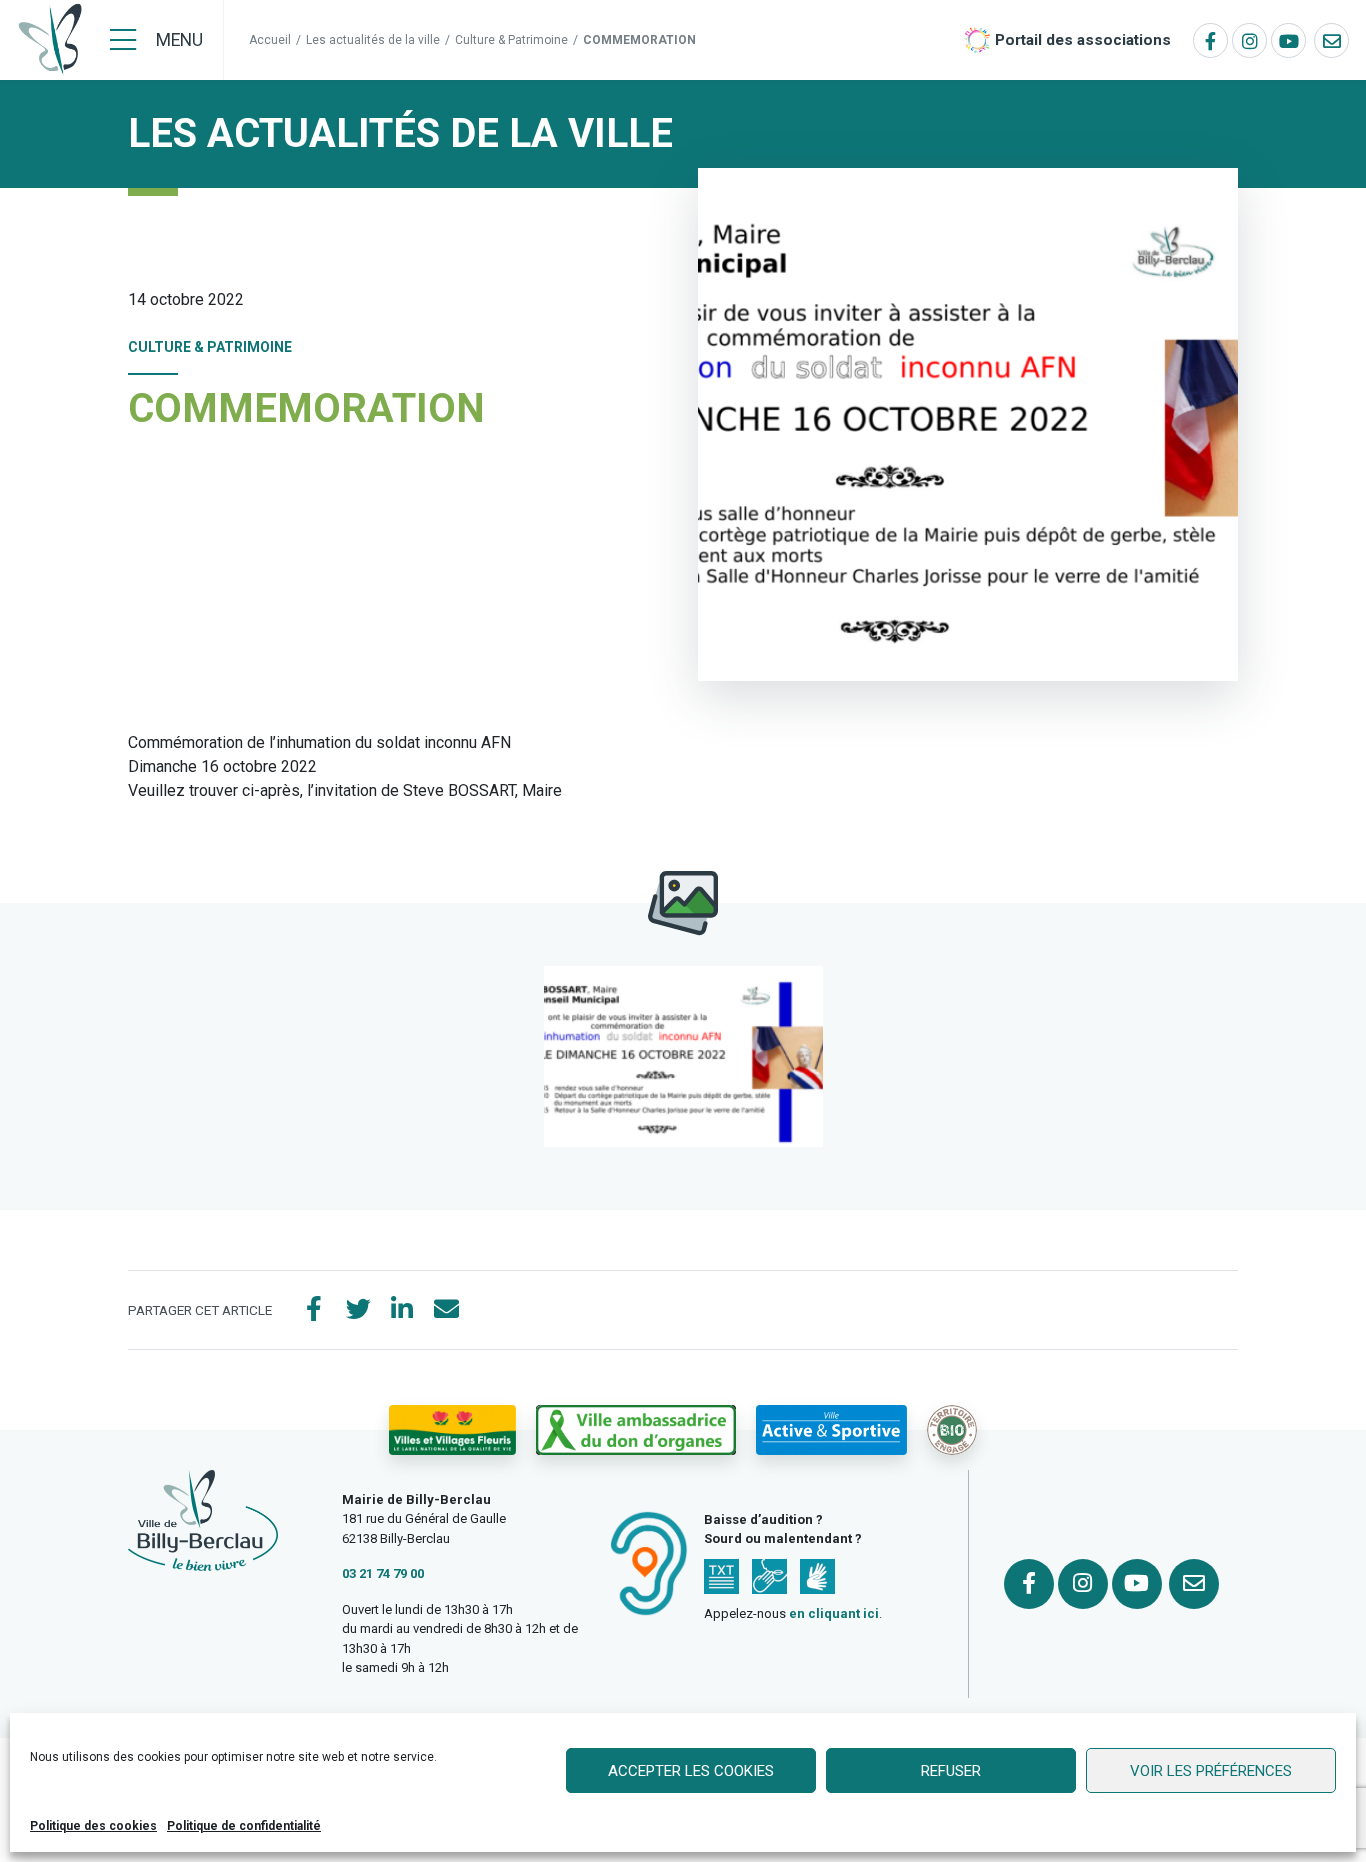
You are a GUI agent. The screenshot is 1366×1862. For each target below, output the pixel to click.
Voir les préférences (1211, 1771)
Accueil (270, 40)
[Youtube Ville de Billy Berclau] (1288, 40)
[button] (683, 1056)
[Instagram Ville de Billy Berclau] (1249, 40)
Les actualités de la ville (373, 40)
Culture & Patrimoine (511, 40)
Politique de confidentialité (244, 1826)
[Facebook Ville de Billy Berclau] (1210, 40)
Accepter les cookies (691, 1771)
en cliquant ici (834, 1613)
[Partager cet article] (446, 1310)
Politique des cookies (93, 1826)
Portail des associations (1083, 40)
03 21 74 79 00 (383, 1573)
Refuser (951, 1771)
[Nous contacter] (1331, 40)
